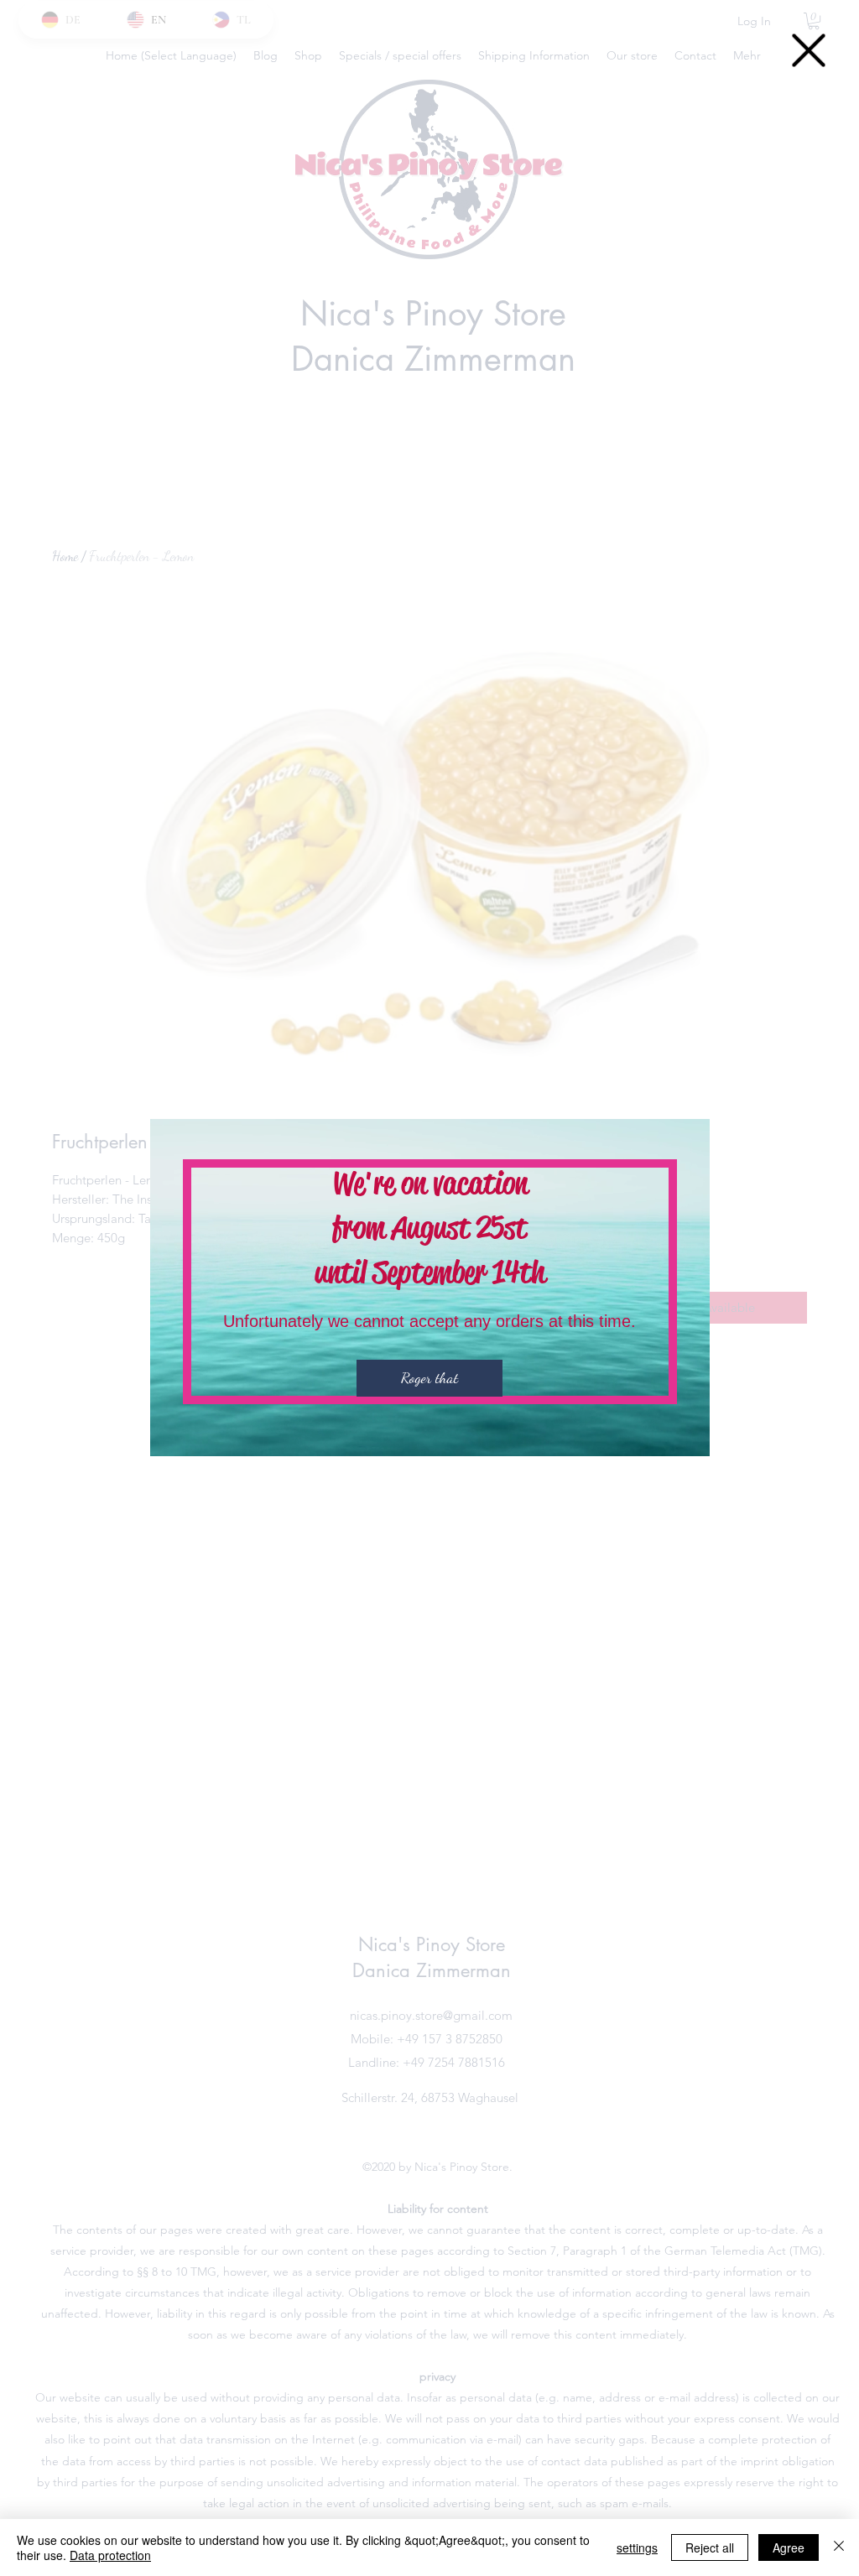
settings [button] (637, 2547)
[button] (809, 50)
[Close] (839, 2547)
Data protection (110, 2555)
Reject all (710, 2547)
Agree (789, 2547)
